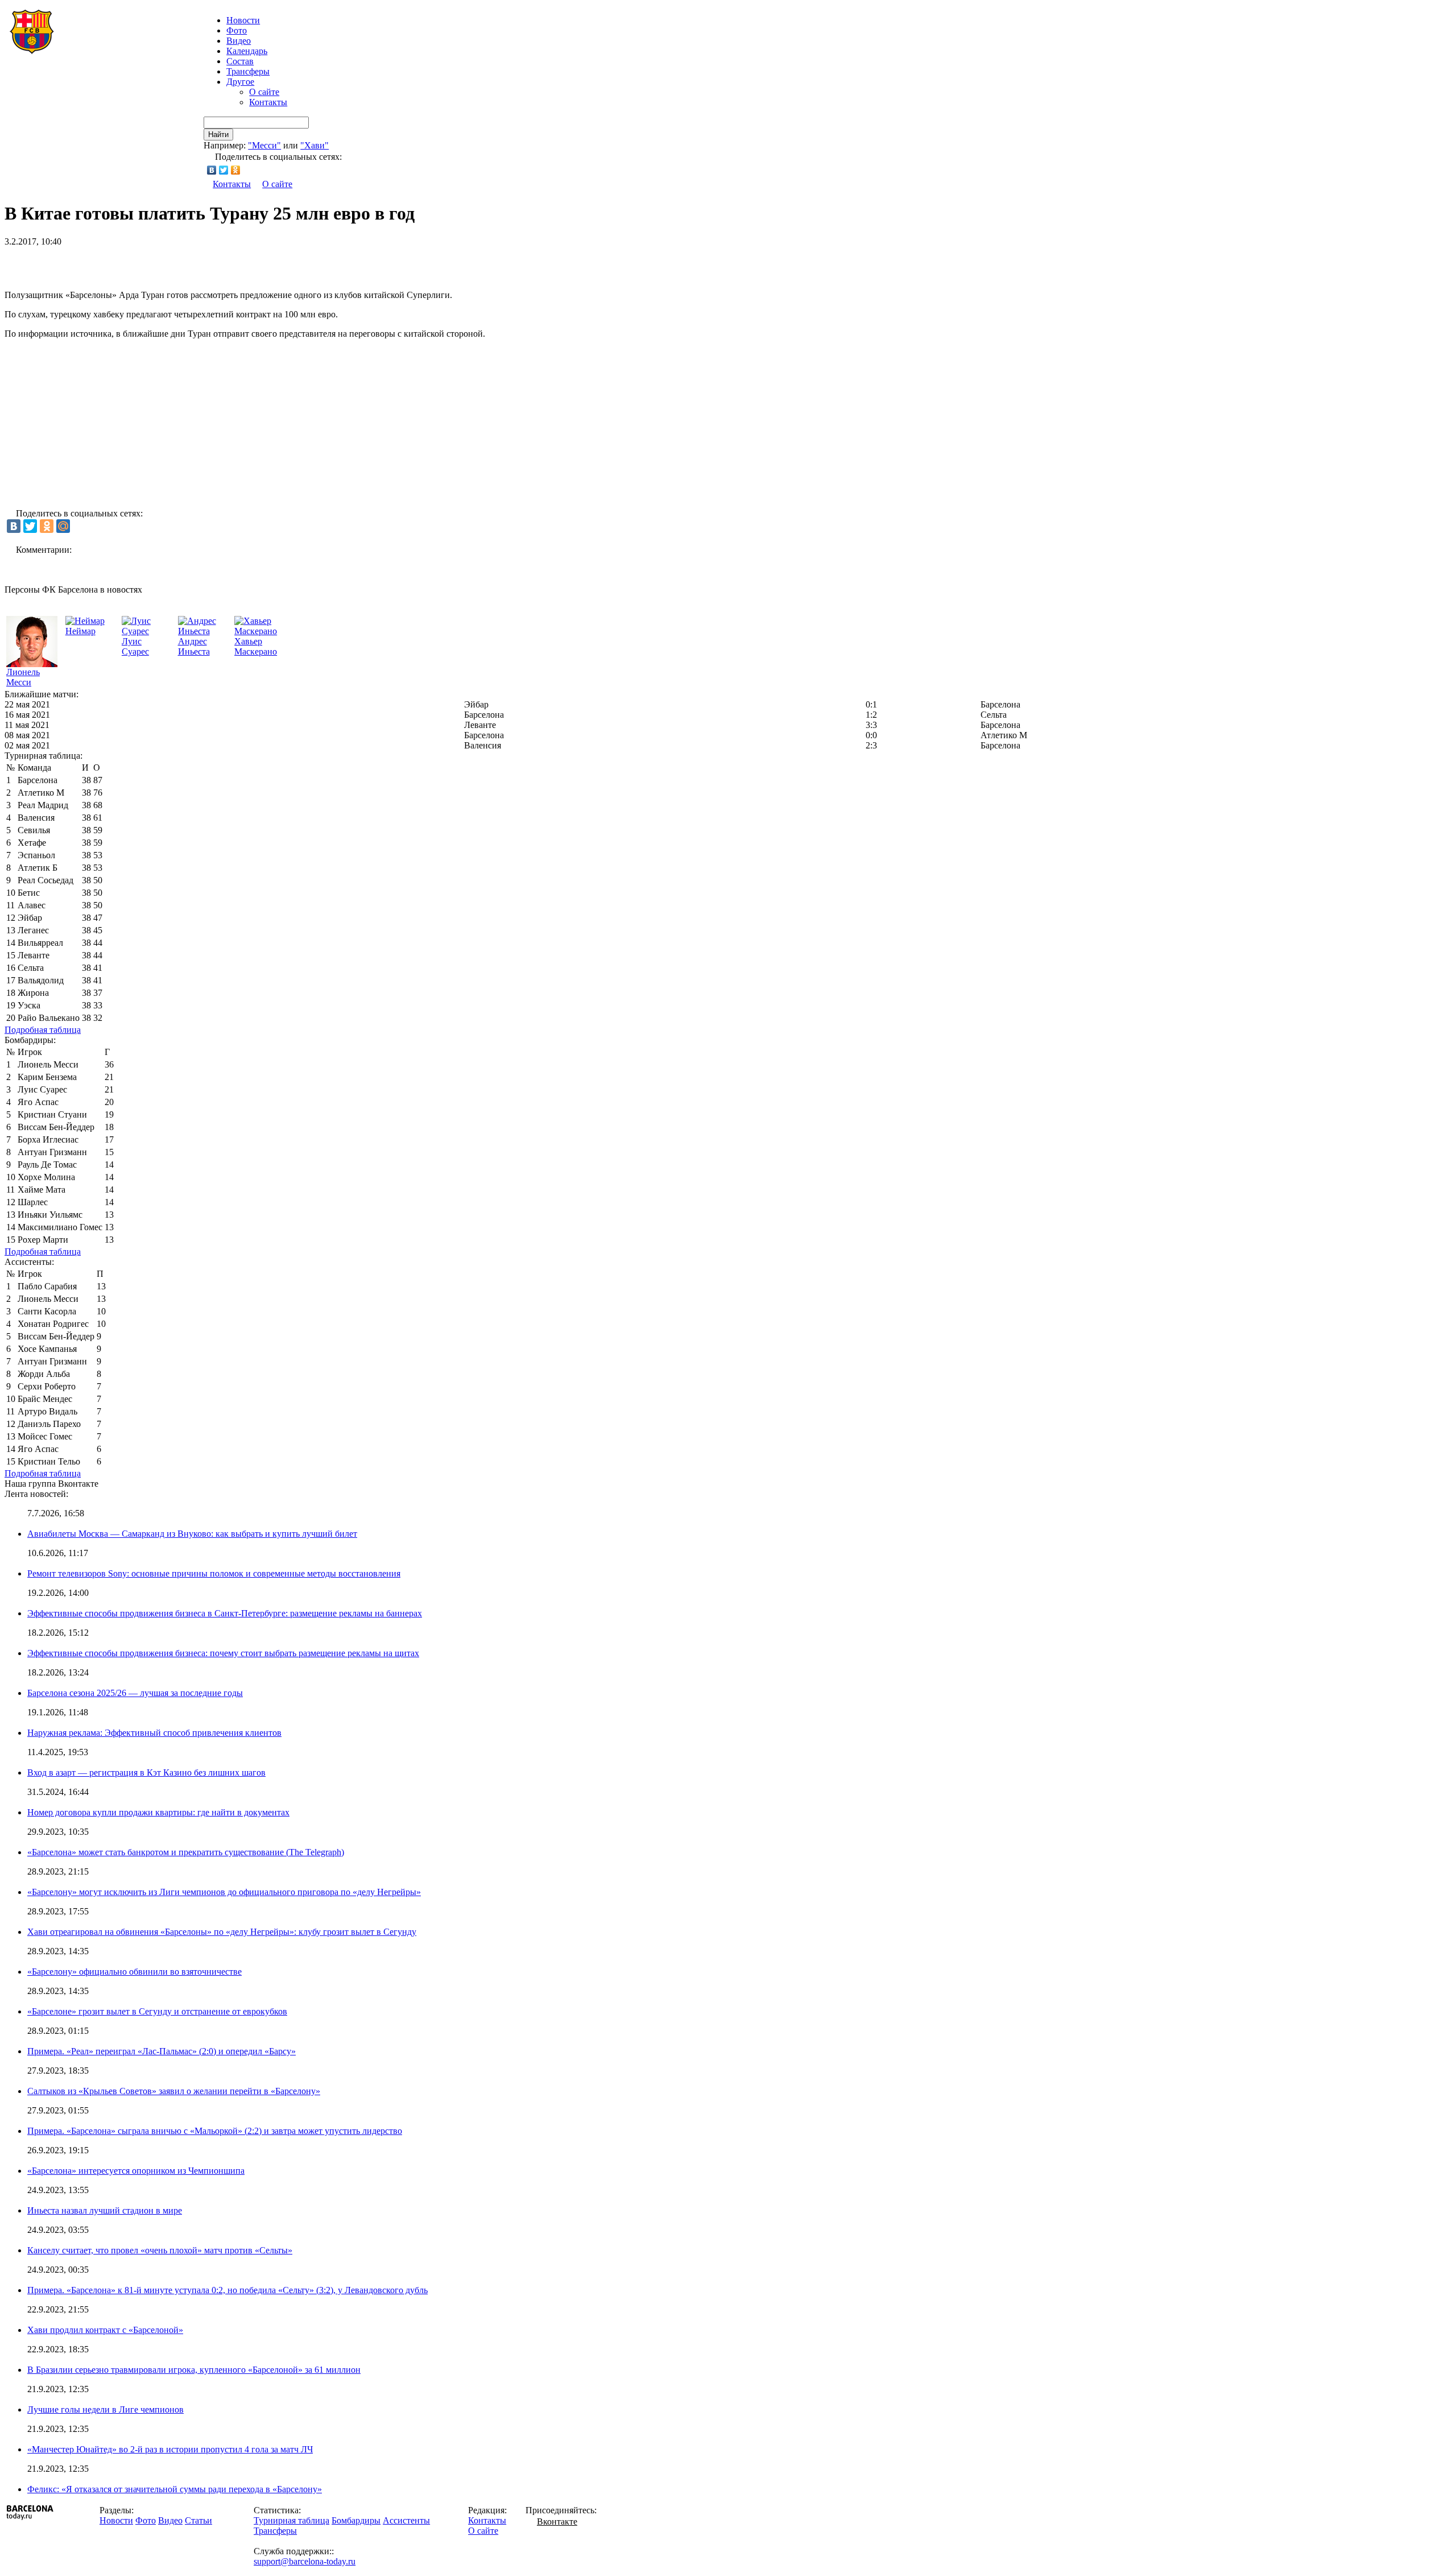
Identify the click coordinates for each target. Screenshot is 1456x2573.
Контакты (268, 102)
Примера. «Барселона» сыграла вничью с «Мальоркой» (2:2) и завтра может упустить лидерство (215, 2131)
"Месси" (264, 145)
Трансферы (248, 71)
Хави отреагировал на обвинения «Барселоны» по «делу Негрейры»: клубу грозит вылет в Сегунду (222, 1932)
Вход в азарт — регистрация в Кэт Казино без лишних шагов (146, 1772)
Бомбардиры (356, 2520)
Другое (240, 82)
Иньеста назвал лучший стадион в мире (105, 2210)
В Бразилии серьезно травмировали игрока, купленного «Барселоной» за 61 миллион (194, 2370)
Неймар (80, 631)
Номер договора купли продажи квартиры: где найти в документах (158, 1812)
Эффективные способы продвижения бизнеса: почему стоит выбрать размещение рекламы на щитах (223, 1653)
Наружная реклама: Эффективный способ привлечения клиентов (154, 1733)
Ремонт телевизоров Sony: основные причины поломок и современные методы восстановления (214, 1573)
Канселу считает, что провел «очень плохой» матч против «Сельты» (160, 2250)
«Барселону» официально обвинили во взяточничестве (135, 1972)
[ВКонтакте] (212, 170)
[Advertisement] (138, 264)
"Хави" (315, 145)
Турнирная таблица (291, 2520)
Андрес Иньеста (194, 646)
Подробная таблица (43, 1030)
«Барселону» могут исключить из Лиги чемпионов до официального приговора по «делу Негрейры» (224, 1892)
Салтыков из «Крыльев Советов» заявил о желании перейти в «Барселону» (174, 2091)
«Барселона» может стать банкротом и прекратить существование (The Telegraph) (186, 1852)
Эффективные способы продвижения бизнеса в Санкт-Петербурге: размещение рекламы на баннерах (225, 1613)
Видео (239, 41)
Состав (240, 61)
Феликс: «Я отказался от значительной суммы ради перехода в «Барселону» (175, 2489)
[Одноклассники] (236, 170)
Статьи (198, 2520)
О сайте (264, 92)
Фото (237, 30)
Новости (116, 2520)
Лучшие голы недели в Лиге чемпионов (106, 2409)
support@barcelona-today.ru (305, 2561)
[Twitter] (224, 170)
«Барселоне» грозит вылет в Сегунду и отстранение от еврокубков (157, 2011)
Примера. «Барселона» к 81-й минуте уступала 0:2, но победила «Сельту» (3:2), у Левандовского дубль (227, 2290)
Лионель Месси (23, 677)
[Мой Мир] (63, 526)
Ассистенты (406, 2520)
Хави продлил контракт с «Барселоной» (105, 2330)
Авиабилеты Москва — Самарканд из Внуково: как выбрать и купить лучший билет (192, 1534)
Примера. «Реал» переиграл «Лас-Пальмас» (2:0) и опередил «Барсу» (162, 2051)
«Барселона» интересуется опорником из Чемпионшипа (136, 2171)
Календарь (247, 51)
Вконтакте (557, 2522)
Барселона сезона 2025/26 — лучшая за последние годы (135, 1693)
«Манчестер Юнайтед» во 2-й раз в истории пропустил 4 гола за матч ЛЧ (170, 2449)
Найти (218, 135)
